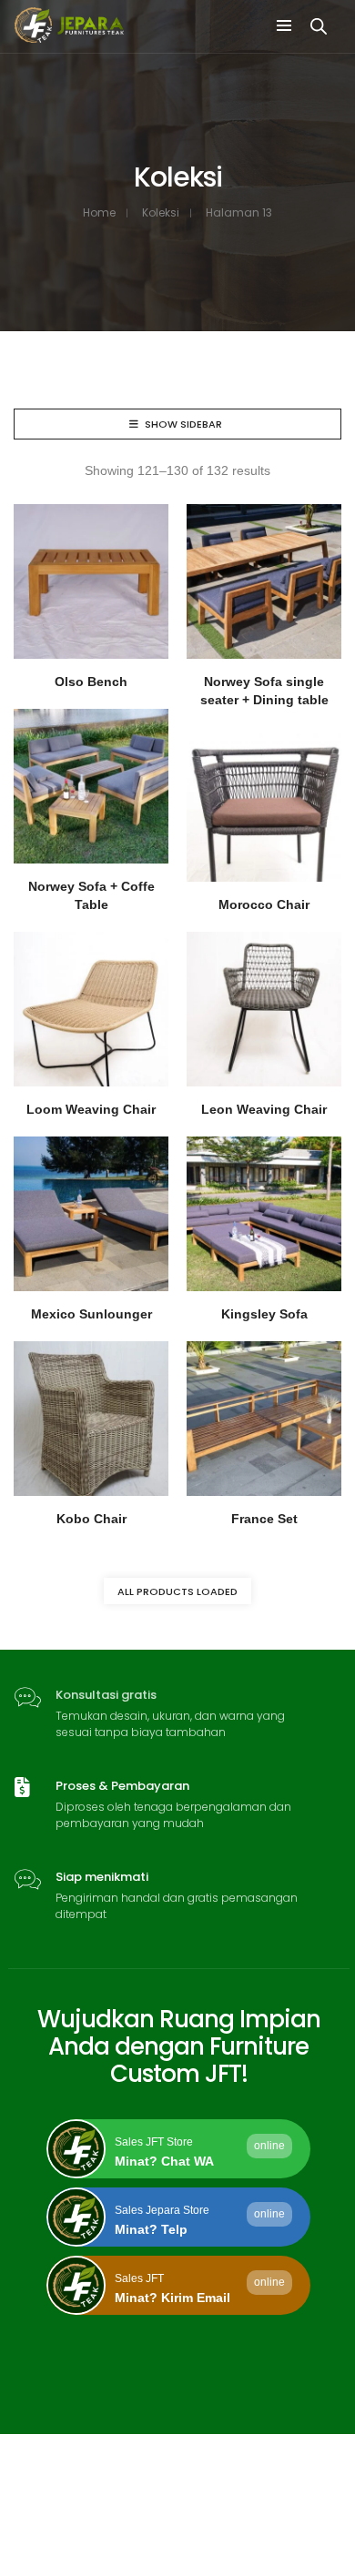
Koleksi (161, 212)
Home (99, 212)
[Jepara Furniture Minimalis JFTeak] (69, 35)
